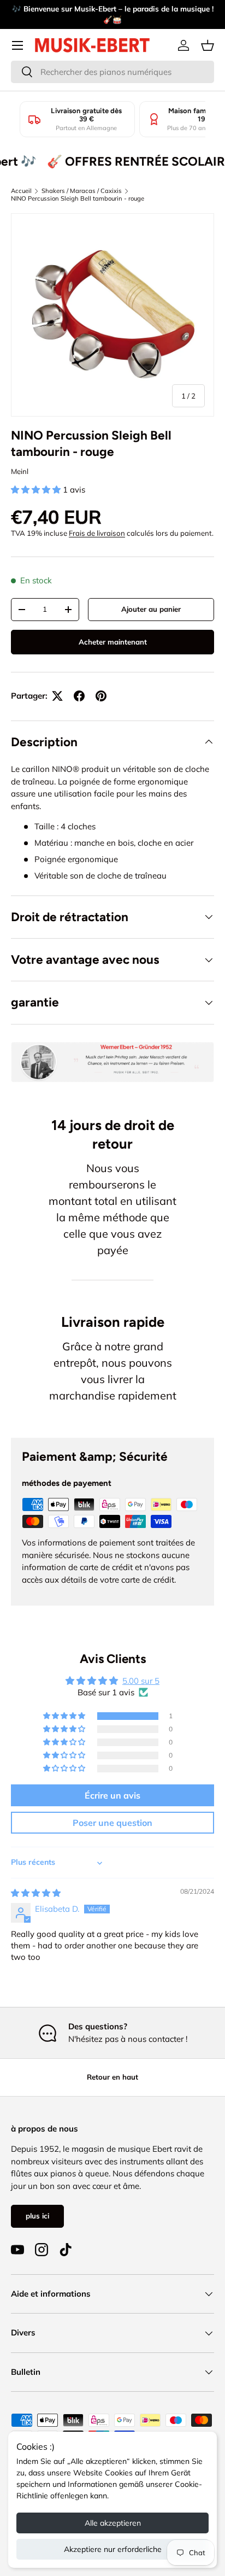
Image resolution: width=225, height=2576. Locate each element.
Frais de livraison (97, 533)
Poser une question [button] (112, 1823)
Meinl (20, 471)
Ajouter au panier (151, 609)
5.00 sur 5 (141, 1681)
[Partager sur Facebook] (79, 696)
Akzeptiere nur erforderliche (113, 2549)
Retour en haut (112, 2077)
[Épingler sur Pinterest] (101, 696)
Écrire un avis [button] (112, 1795)
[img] (36, 1893)
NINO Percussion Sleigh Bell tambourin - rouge (78, 198)
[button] (208, 45)
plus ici (37, 2216)
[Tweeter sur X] (57, 696)
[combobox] (112, 72)
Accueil (21, 191)
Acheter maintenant (113, 642)
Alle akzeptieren (113, 2523)
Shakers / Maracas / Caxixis (82, 191)
